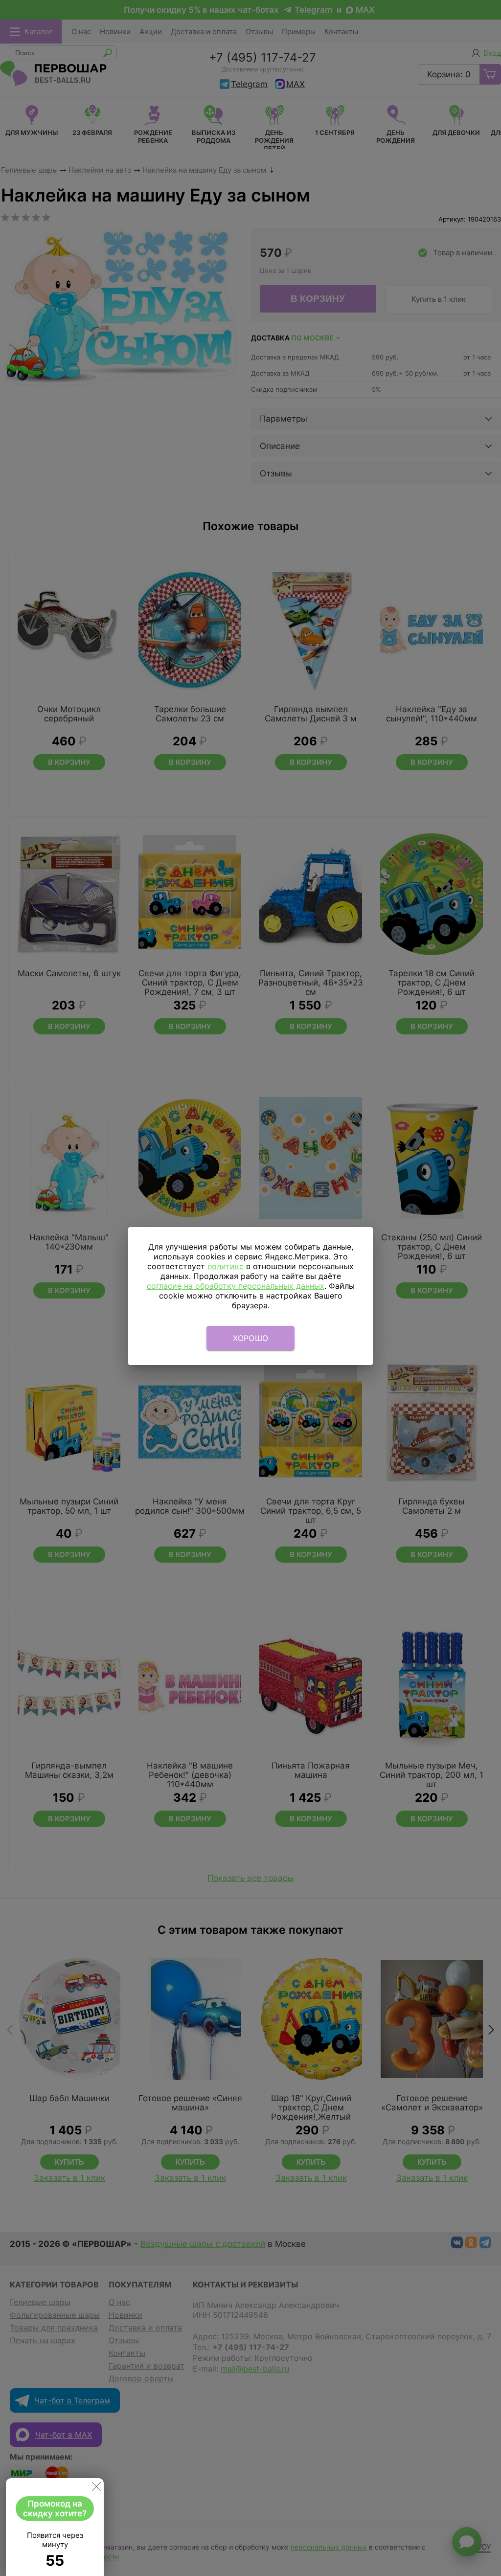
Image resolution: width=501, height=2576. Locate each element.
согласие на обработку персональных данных (236, 1286)
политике (226, 1266)
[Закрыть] (96, 2488)
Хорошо (251, 1338)
